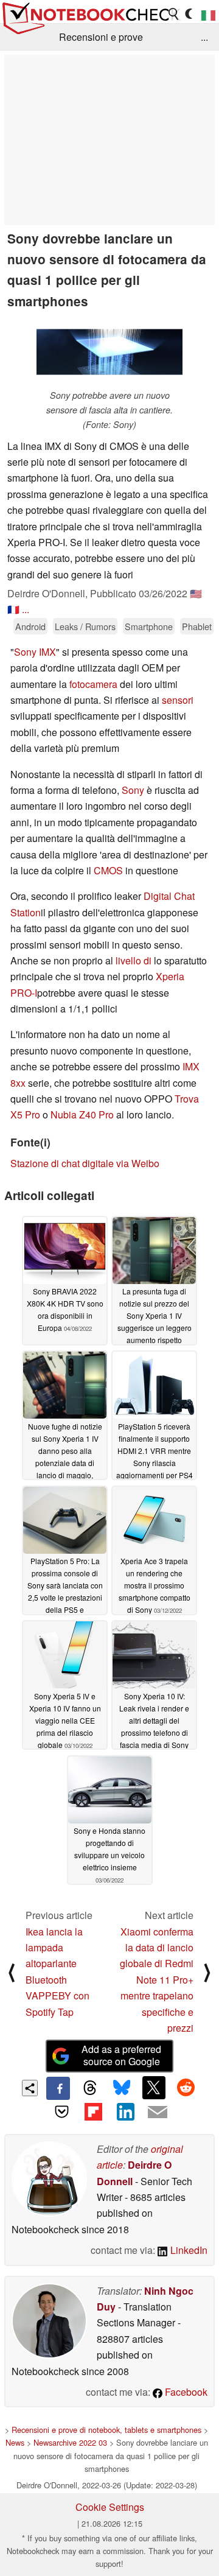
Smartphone (149, 626)
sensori (178, 700)
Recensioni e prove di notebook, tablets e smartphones (106, 2430)
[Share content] (30, 2088)
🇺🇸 (196, 593)
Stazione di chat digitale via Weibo (85, 1163)
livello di (134, 960)
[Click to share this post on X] (154, 2088)
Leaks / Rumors (85, 626)
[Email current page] (157, 2113)
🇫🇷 (13, 609)
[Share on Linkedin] (125, 2111)
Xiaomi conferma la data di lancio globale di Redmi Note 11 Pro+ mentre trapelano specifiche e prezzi (157, 1980)
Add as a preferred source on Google (121, 2055)
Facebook (185, 2392)
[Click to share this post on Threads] (90, 2088)
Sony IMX (35, 652)
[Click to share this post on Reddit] (186, 2088)
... (204, 37)
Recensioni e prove (101, 37)
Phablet (197, 626)
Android (30, 626)
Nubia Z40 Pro (82, 1114)
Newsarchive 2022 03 (70, 2442)
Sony (134, 790)
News (15, 2442)
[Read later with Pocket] (61, 2111)
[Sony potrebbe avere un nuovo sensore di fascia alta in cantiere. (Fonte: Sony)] (109, 352)
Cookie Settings (110, 2507)
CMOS (108, 870)
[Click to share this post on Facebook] (58, 2088)
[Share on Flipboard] (94, 2111)
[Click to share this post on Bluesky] (122, 2088)
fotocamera (93, 684)
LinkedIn (188, 2250)
